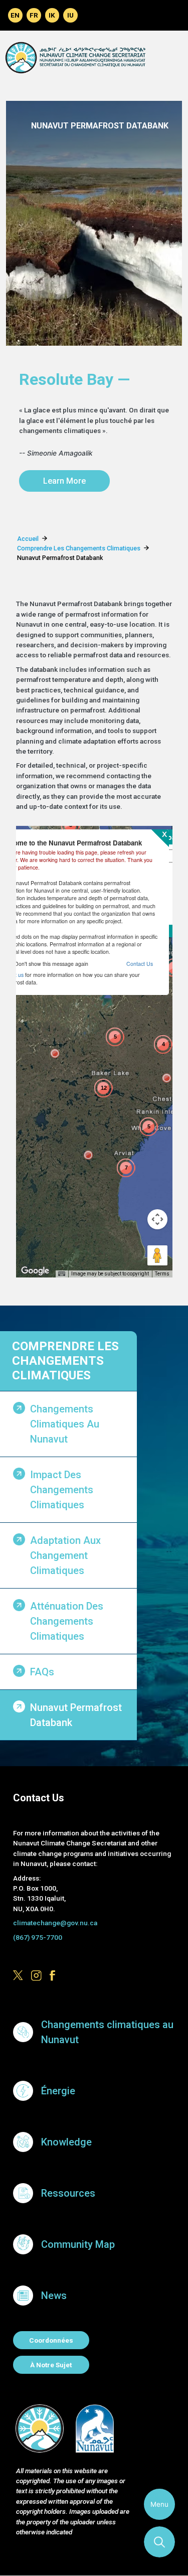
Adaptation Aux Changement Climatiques (65, 1555)
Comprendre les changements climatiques (65, 1361)
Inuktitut (70, 15)
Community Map (78, 2244)
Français (34, 15)
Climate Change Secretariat (75, 57)
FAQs (42, 1672)
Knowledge (66, 2142)
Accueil (28, 539)
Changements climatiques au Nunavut (65, 1424)
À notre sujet (51, 2365)
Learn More (64, 481)
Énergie (58, 2091)
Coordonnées (51, 2340)
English (15, 15)
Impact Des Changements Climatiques (62, 1490)
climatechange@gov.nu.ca (55, 1923)
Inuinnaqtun (52, 15)
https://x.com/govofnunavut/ (18, 1976)
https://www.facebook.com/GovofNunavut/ (55, 1976)
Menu (159, 2504)
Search (159, 2542)
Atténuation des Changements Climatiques (67, 1621)
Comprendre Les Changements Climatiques (79, 548)
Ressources (68, 2193)
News (54, 2296)
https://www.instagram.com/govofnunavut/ (36, 1976)
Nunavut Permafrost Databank (76, 1715)
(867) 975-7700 (38, 1937)
